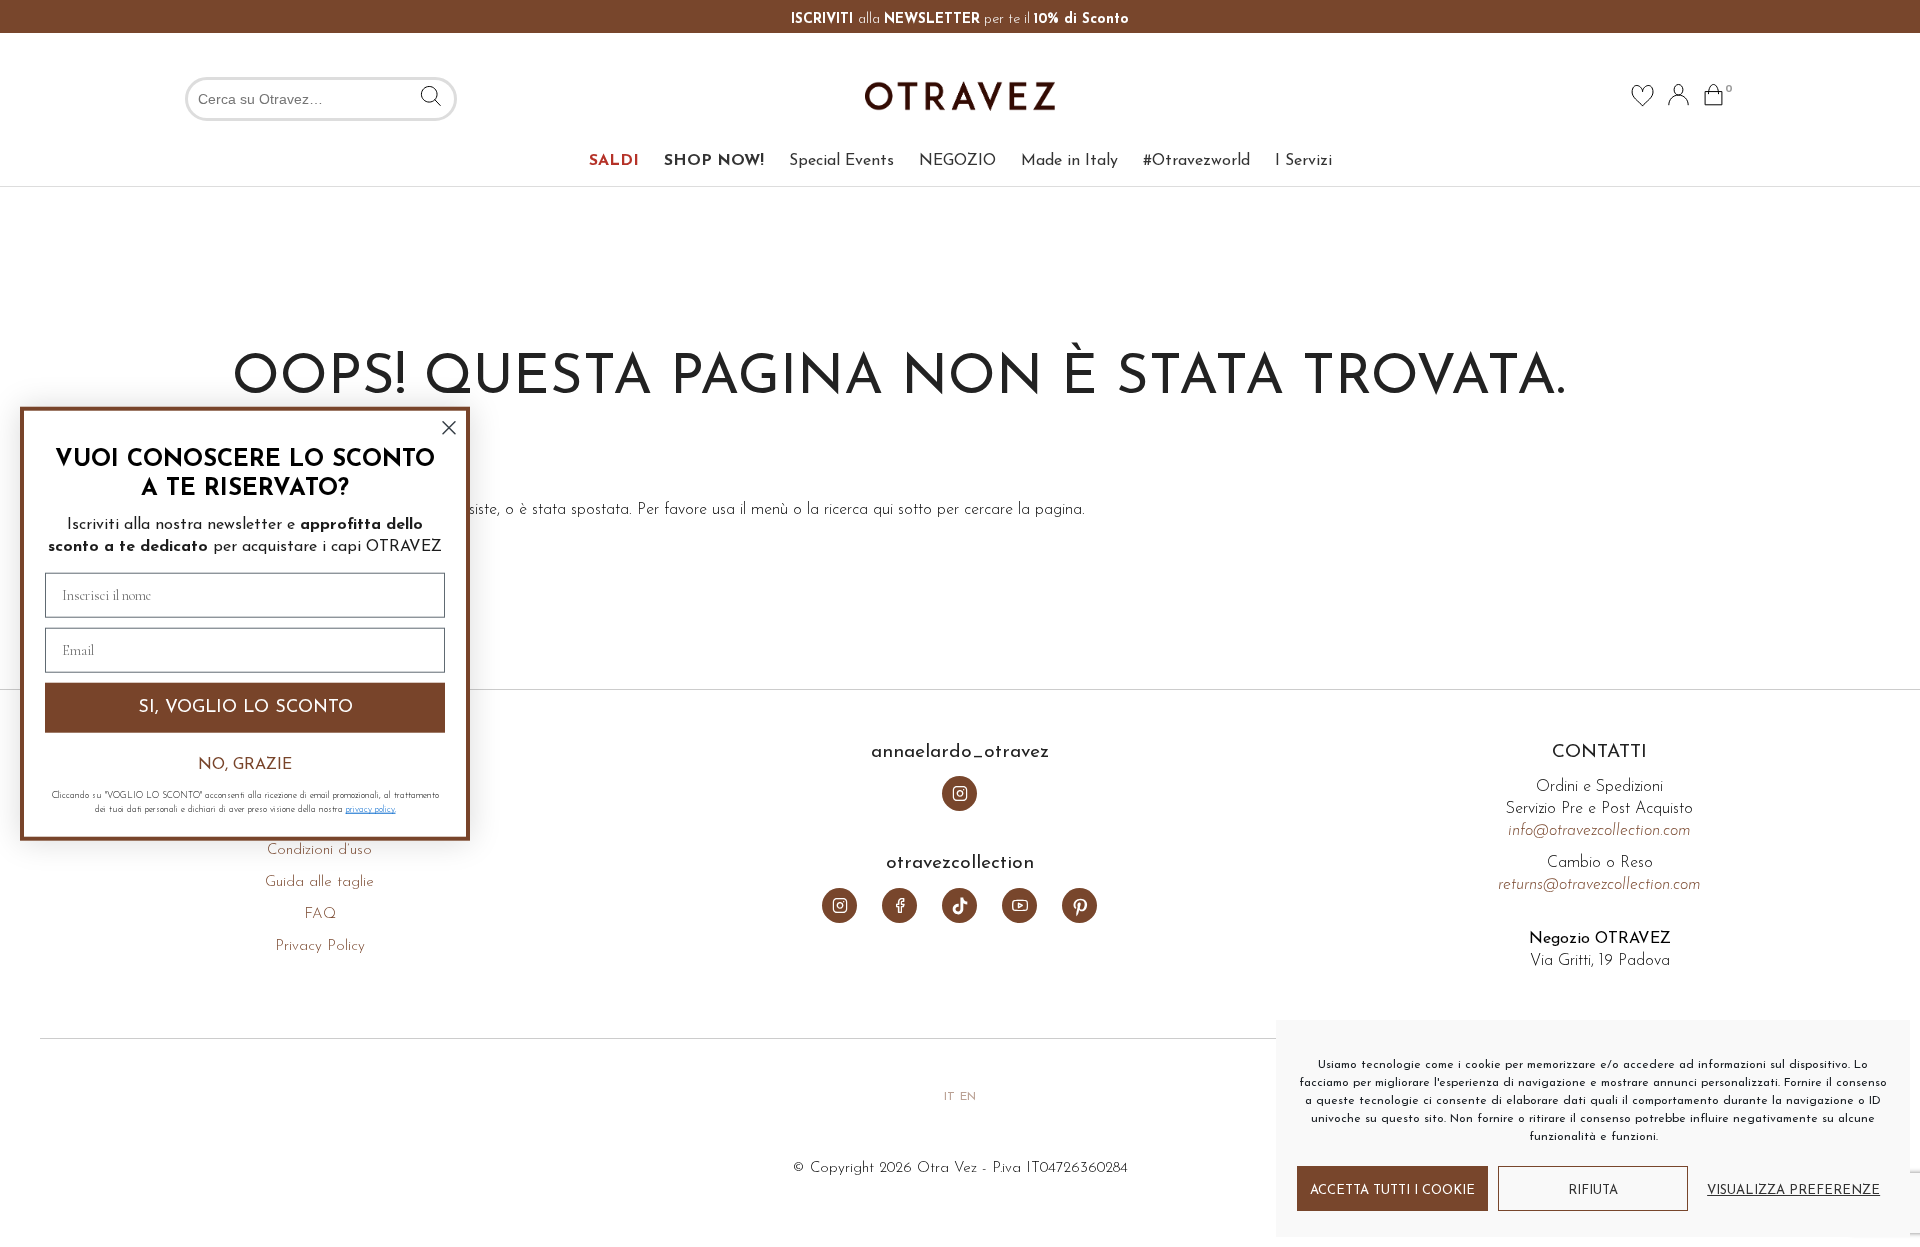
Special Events (841, 161)
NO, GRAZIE (245, 765)
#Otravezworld (1196, 161)
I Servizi (1303, 161)
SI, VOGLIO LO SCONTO (245, 707)
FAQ (320, 914)
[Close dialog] (449, 427)
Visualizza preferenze (1793, 1190)
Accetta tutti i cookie (1392, 1190)
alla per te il (960, 19)
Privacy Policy (320, 946)
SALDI (614, 161)
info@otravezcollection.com (1599, 831)
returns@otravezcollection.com (1599, 885)
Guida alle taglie (319, 882)
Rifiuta (1593, 1190)
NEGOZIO (957, 161)
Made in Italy (1069, 161)
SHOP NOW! (714, 161)
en (968, 1097)
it (949, 1097)
